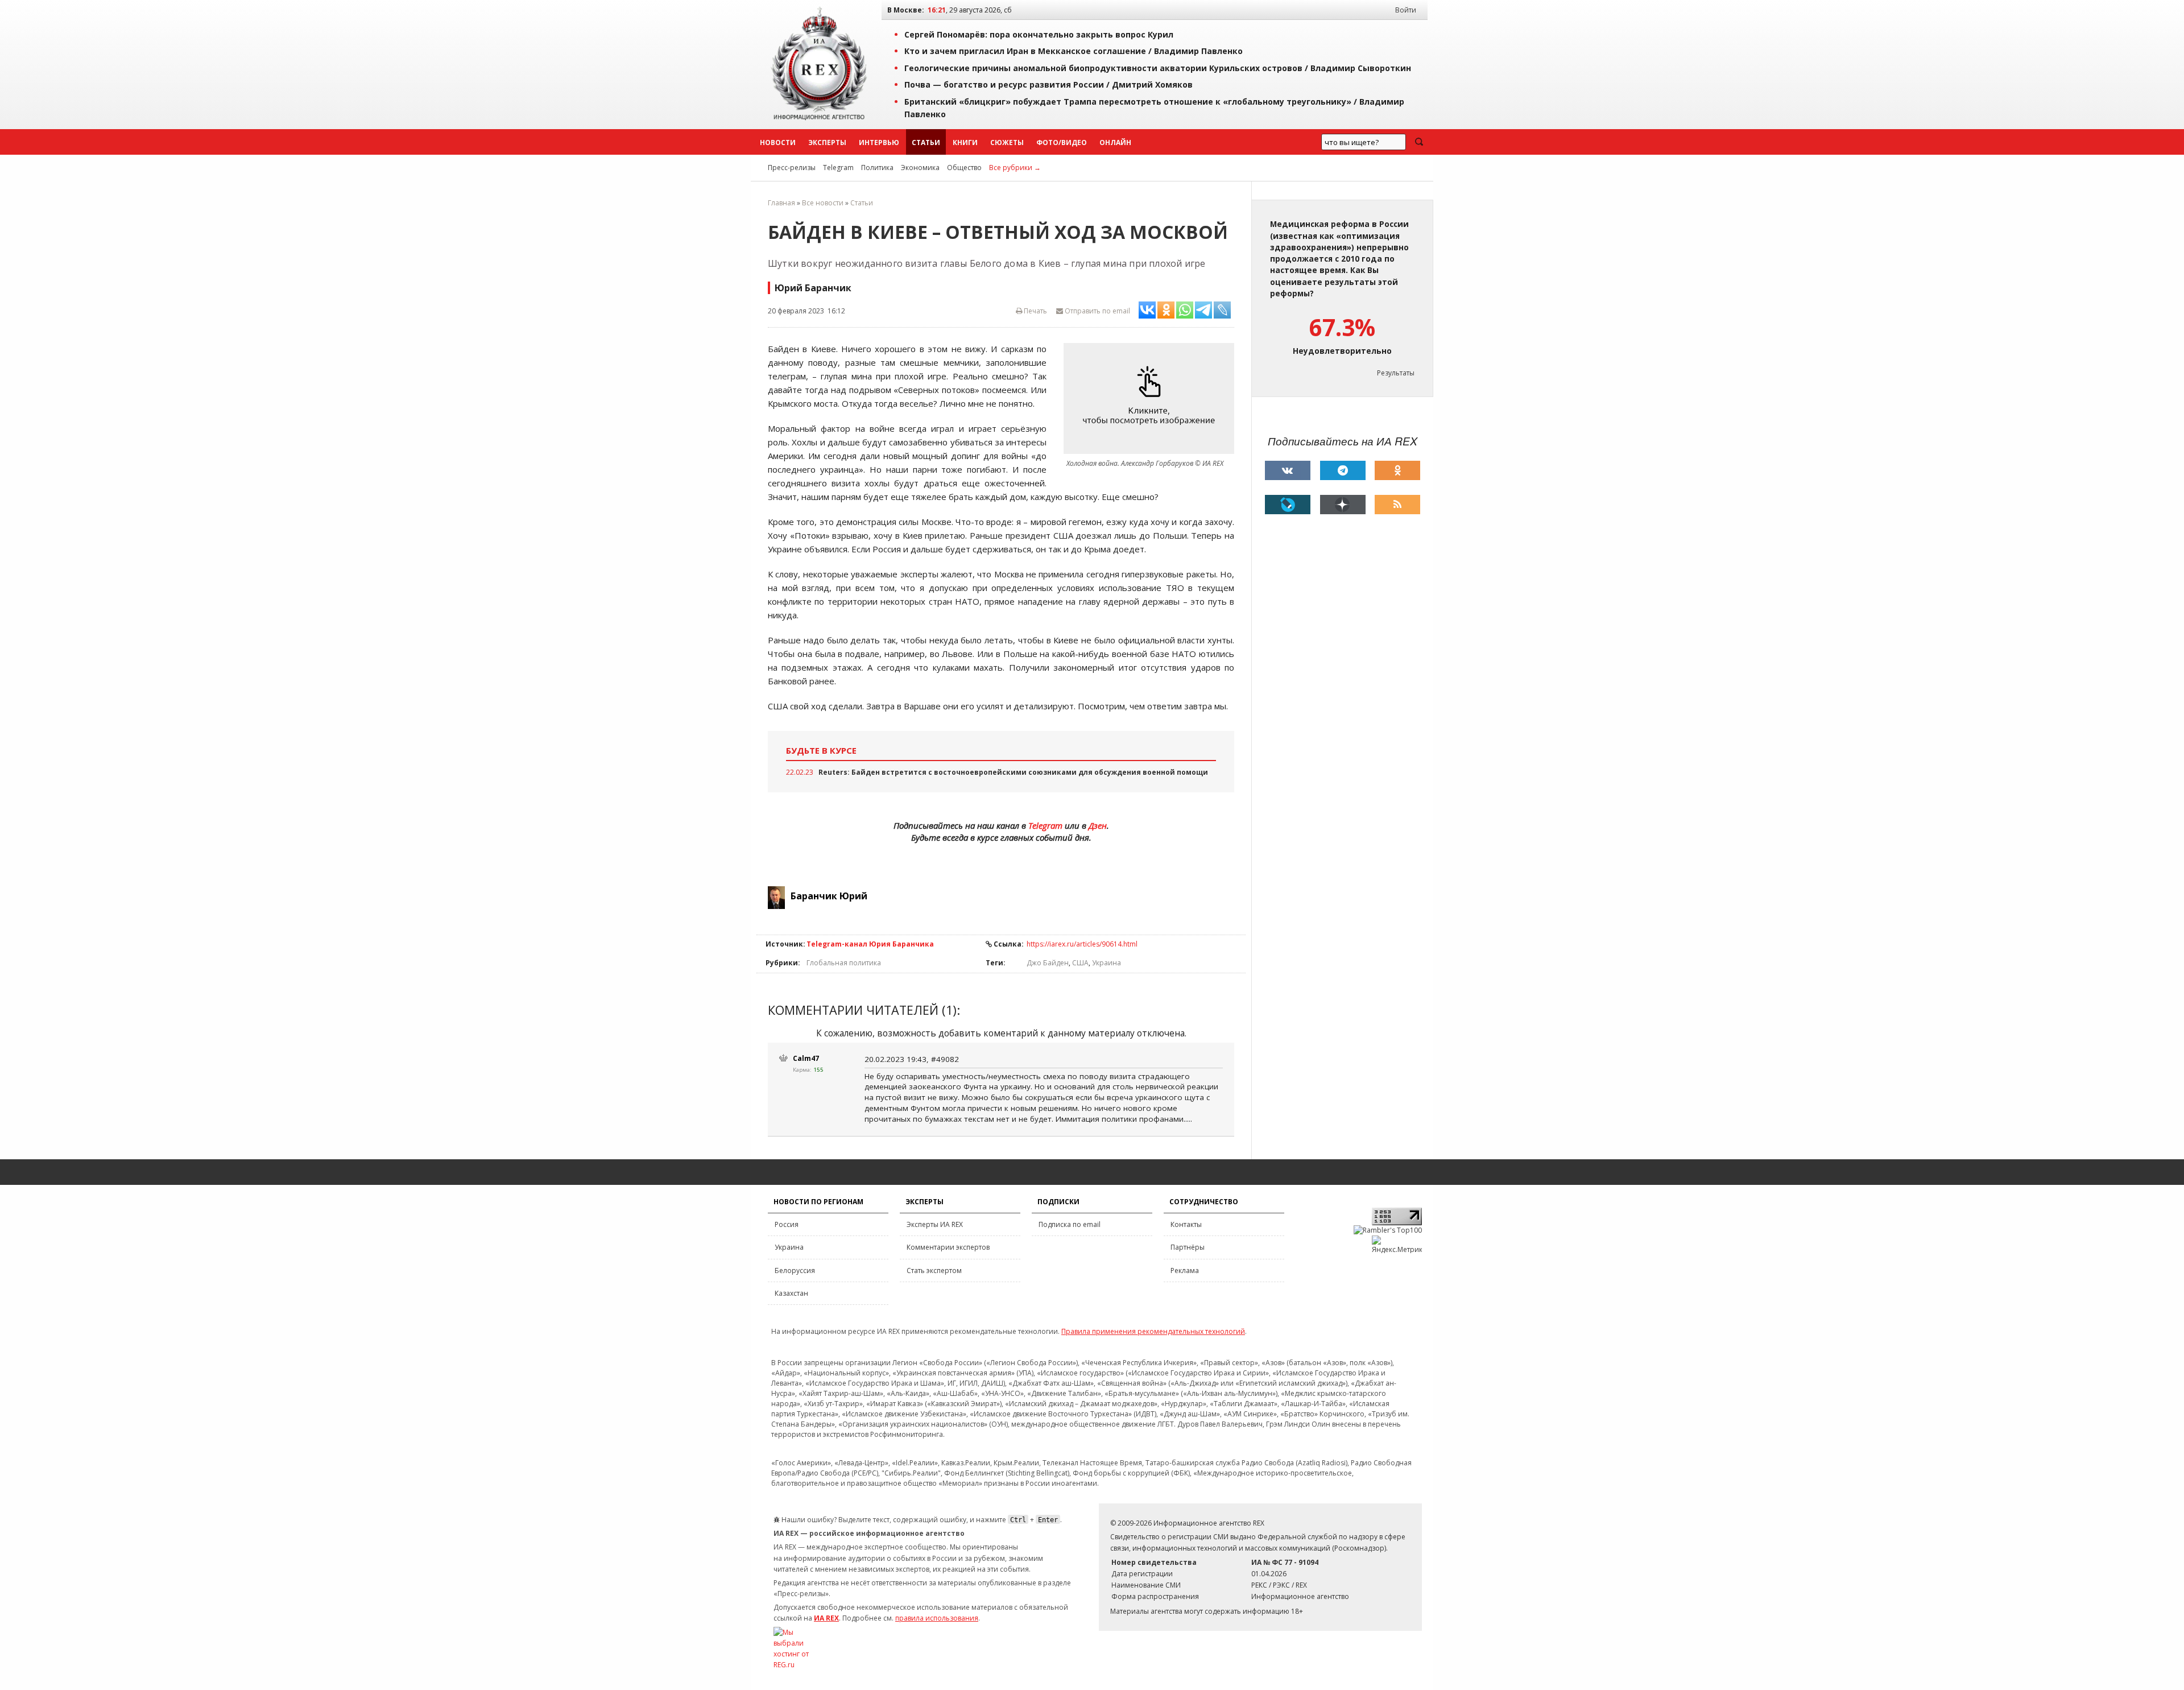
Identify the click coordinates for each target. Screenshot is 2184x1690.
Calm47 (806, 1058)
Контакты (1186, 1224)
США (1080, 963)
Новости (778, 142)
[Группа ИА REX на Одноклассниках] (1397, 470)
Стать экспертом (934, 1270)
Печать (1035, 311)
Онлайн (1115, 142)
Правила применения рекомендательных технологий (1153, 1331)
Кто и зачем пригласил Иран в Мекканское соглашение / (1074, 51)
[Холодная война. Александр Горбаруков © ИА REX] (1152, 399)
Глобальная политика (844, 963)
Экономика (920, 168)
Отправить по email (1097, 311)
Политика (877, 168)
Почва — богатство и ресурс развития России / (1048, 84)
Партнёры (1188, 1247)
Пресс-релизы (792, 168)
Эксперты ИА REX (935, 1224)
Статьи (926, 142)
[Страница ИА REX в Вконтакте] (1288, 470)
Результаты (1396, 373)
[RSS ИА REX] (1397, 505)
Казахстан (791, 1293)
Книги (965, 142)
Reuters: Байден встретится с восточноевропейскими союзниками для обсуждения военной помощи (1013, 772)
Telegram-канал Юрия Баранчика (870, 944)
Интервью (879, 142)
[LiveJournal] (1288, 505)
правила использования (937, 1618)
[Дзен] (1343, 505)
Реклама (1185, 1270)
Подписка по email (1070, 1224)
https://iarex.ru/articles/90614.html (1082, 944)
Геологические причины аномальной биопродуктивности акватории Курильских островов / (1158, 68)
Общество (964, 168)
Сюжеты (1007, 142)
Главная (781, 203)
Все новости (823, 203)
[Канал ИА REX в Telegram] (1343, 470)
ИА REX (826, 1618)
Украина (1107, 963)
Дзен (1098, 825)
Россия (787, 1224)
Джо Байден (1048, 963)
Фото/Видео (1062, 142)
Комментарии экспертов (948, 1247)
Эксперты (827, 142)
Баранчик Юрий (829, 896)
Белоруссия (795, 1270)
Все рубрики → (1015, 168)
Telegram (838, 168)
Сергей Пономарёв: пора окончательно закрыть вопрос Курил (1039, 34)
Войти (1406, 10)
